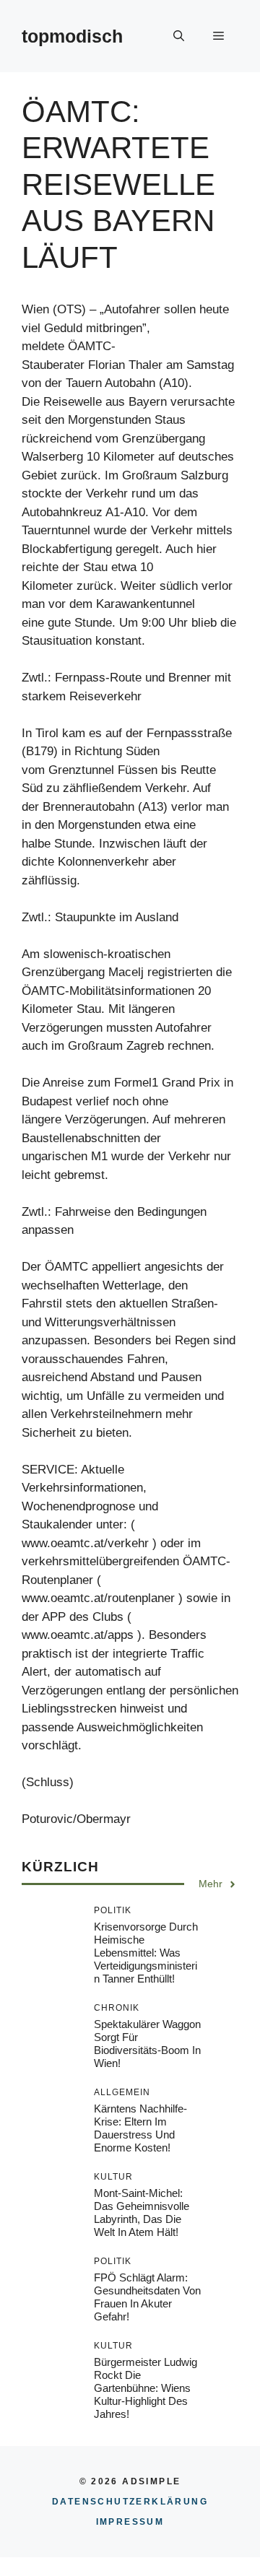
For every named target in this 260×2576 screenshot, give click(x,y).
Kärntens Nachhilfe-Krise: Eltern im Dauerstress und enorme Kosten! (140, 2128)
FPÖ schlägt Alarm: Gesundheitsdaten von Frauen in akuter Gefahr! (147, 2297)
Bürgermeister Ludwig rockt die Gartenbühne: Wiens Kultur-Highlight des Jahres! (146, 2388)
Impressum (130, 2522)
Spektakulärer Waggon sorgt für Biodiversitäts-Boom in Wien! (147, 2044)
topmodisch (72, 36)
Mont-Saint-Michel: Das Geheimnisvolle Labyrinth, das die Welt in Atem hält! (142, 2212)
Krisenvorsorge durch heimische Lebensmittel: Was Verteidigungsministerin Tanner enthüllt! (146, 1953)
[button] (179, 36)
